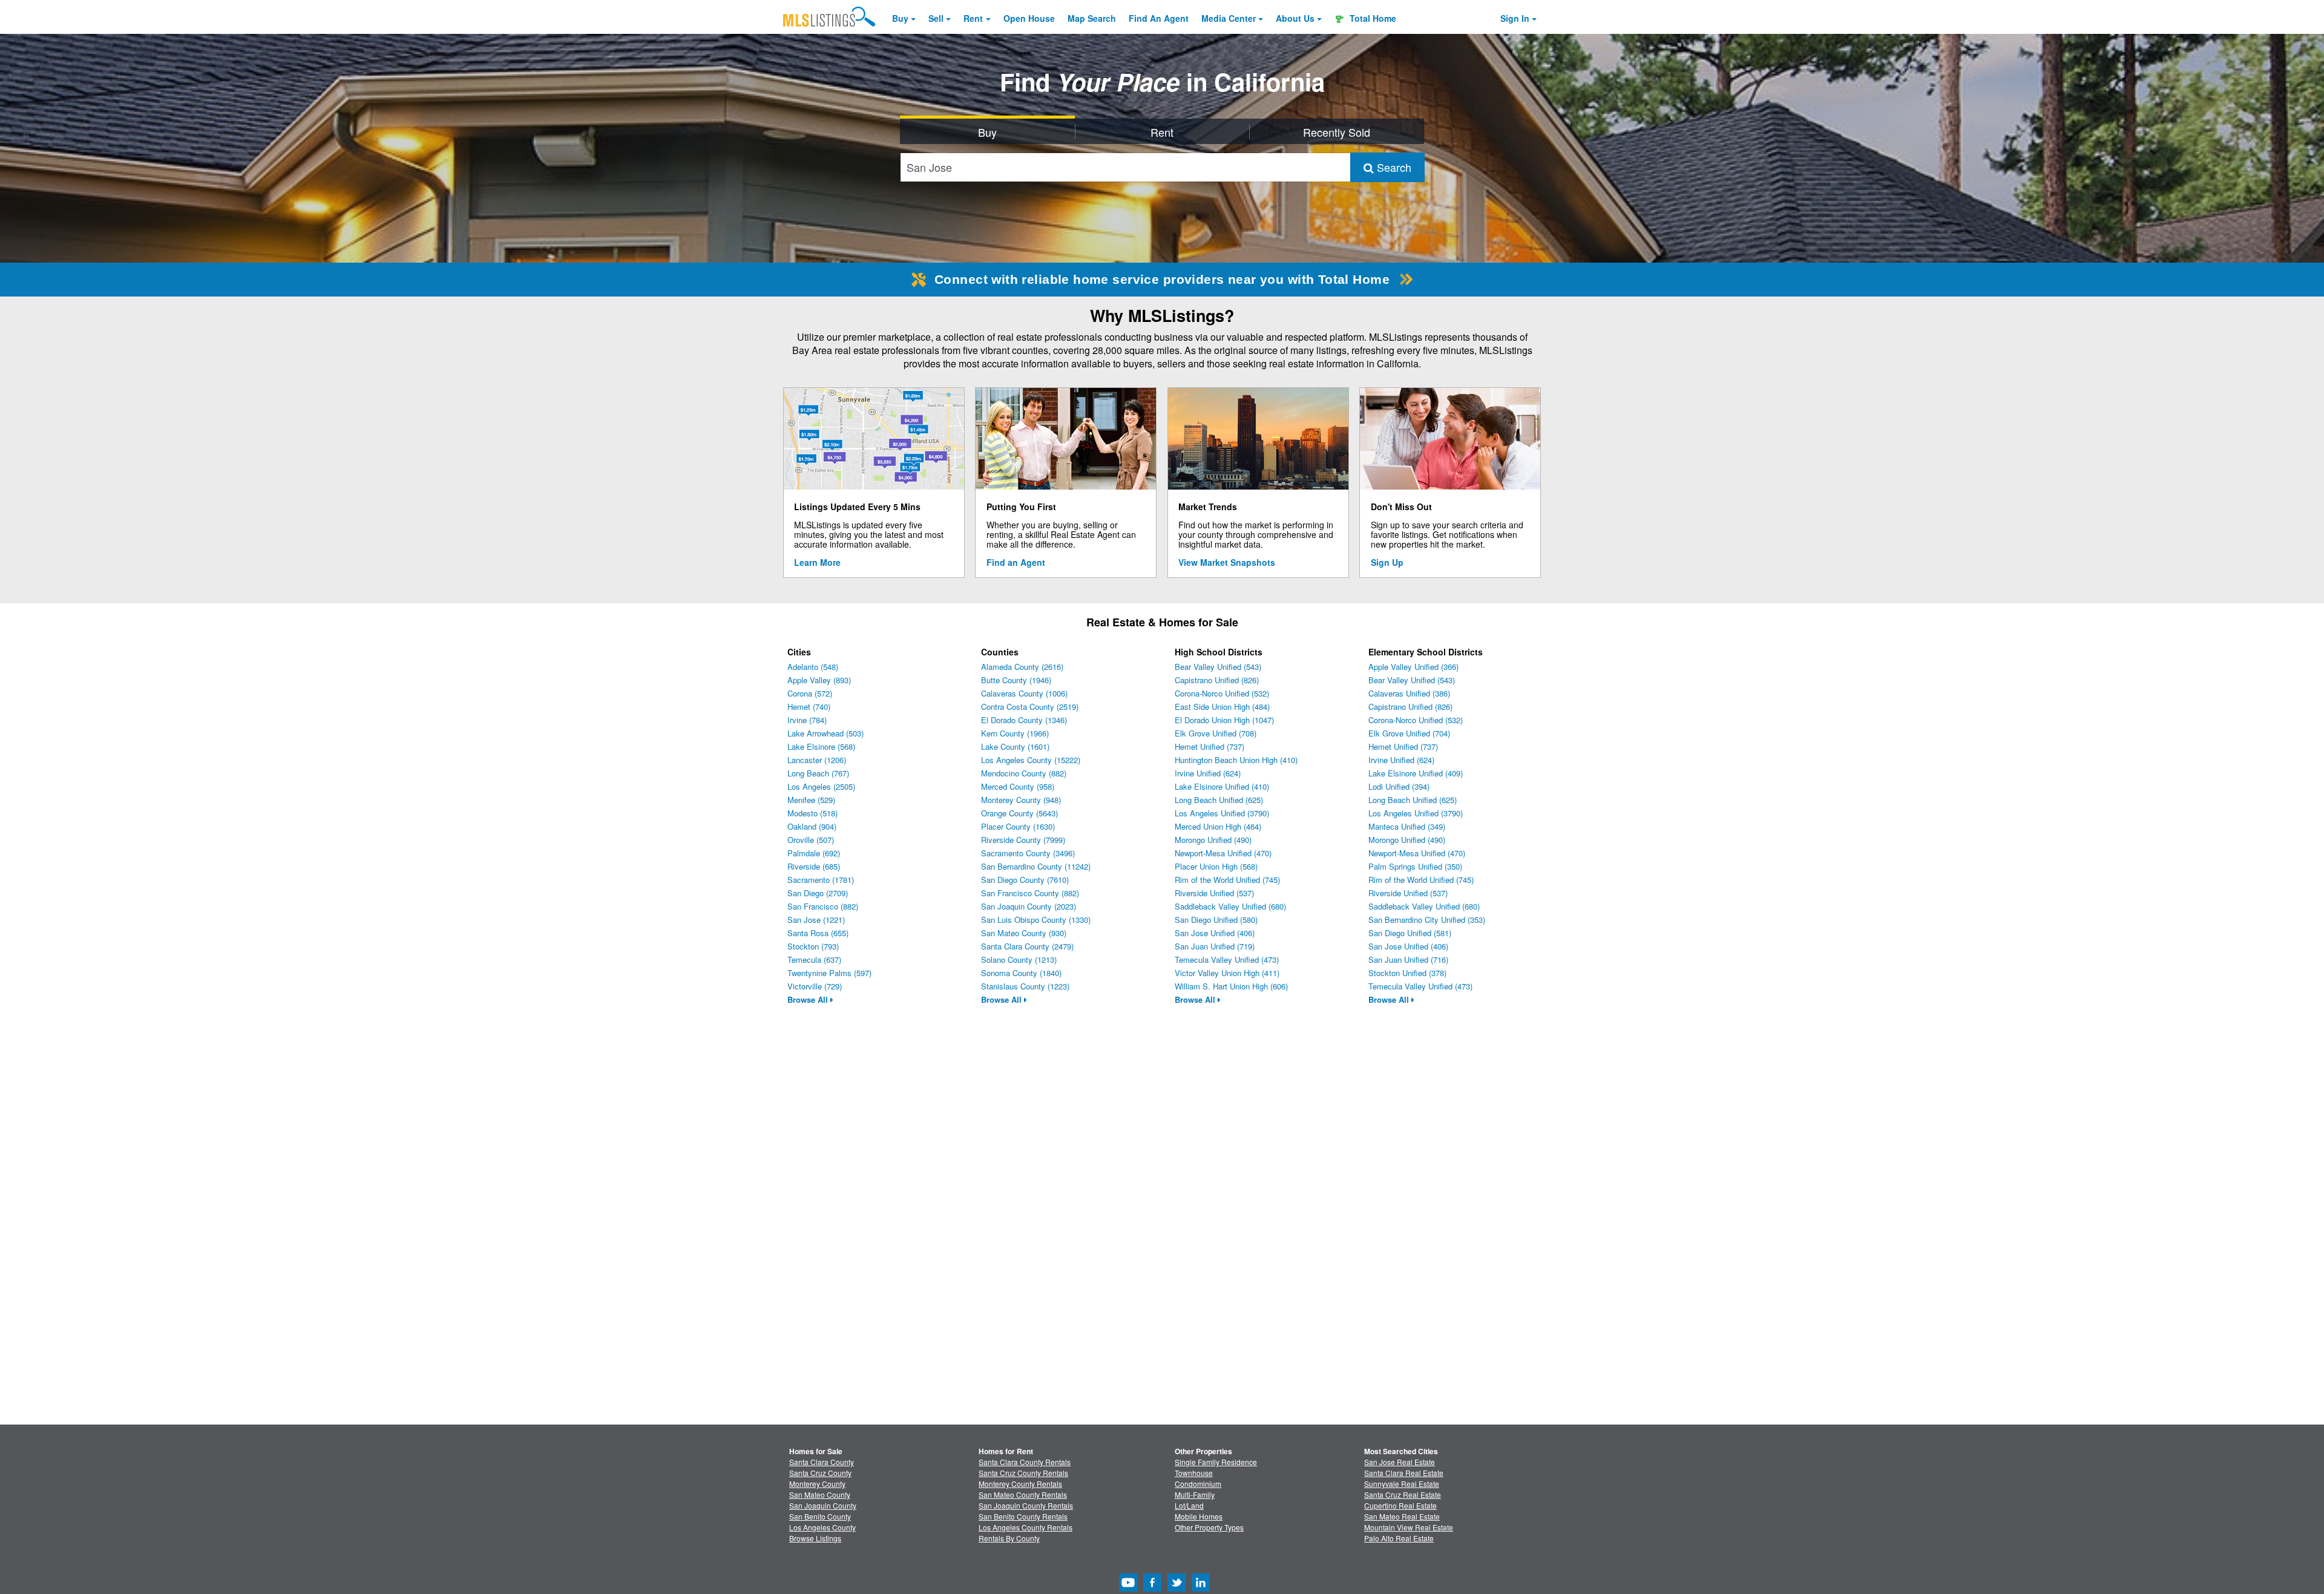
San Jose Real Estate (1400, 1462)
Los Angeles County (822, 1527)
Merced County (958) (1018, 786)
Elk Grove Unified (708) (1216, 733)
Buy (900, 18)
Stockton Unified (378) (1407, 973)
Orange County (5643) (1019, 813)
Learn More (817, 562)
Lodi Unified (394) (1399, 786)
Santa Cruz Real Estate (1403, 1494)
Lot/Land (1189, 1505)
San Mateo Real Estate (1402, 1516)
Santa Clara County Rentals (1025, 1462)
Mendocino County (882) (1024, 773)
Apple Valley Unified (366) (1413, 667)
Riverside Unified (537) (1214, 893)
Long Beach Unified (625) (1219, 800)
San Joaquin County (823, 1505)
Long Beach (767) (818, 773)
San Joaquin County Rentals (1026, 1505)
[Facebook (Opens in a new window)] (1152, 1588)
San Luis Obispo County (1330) (1036, 920)
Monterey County (817, 1484)
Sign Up (1387, 562)
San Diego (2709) (818, 893)
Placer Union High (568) (1216, 866)
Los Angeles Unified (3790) (1222, 813)
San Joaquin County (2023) (1029, 906)
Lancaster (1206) (817, 760)
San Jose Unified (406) (1215, 933)
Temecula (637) (814, 959)
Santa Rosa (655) (818, 933)
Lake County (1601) (1015, 746)
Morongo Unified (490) (1213, 840)
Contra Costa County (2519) (1030, 707)
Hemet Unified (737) (1210, 746)
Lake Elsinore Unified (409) (1416, 773)
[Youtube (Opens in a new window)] (1128, 1588)
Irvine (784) (807, 720)
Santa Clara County (822, 1462)
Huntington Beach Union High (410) (1236, 760)
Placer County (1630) (1018, 826)
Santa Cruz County (820, 1473)
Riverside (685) (814, 866)
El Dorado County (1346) (1024, 720)
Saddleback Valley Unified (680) (1230, 906)
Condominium (1198, 1484)
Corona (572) (810, 693)
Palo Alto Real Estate (1399, 1538)
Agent (1159, 18)
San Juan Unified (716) (1408, 959)
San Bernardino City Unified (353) (1427, 920)
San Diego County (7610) (1025, 880)
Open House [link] (1029, 18)
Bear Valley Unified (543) (1218, 667)
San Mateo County (820, 1494)
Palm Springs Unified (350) (1415, 866)
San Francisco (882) (823, 906)
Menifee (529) (811, 800)
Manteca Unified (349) (1407, 826)
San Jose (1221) (816, 920)
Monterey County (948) (1021, 800)
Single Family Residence (1216, 1462)
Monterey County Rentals (1020, 1484)
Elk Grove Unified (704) (1409, 733)
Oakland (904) (812, 826)
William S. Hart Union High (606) (1231, 986)
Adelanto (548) (813, 667)
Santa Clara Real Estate (1404, 1473)
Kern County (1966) (1015, 733)
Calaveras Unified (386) (1409, 693)
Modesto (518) (812, 813)
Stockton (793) (813, 946)
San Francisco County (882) (1030, 893)
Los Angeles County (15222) (1031, 760)
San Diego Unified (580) (1216, 920)
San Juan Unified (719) (1215, 946)
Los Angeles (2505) (821, 786)
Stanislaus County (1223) (1025, 986)
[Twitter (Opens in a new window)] (1177, 1588)
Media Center (1229, 18)
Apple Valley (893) (819, 680)
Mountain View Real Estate (1409, 1527)
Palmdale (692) (814, 853)
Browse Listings (815, 1538)
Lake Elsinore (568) (821, 746)
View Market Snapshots (1227, 562)
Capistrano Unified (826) (1217, 680)
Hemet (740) (809, 707)
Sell (936, 18)
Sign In (1515, 18)
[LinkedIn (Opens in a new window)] (1201, 1588)
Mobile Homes (1199, 1516)
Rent (973, 18)
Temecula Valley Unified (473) (1227, 959)
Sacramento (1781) (821, 880)
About (1295, 18)
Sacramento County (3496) (1028, 853)
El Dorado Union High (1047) (1224, 720)
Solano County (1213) (1019, 959)
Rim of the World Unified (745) (1227, 880)
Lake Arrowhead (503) (826, 733)
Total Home (1372, 18)
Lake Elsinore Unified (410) (1222, 786)
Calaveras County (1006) (1024, 693)
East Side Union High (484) (1222, 707)
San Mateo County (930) (1024, 933)
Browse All (809, 999)
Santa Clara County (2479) (1027, 946)
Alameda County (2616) (1022, 667)
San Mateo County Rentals (1023, 1494)
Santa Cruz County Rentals (1023, 1473)
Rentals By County (1009, 1538)
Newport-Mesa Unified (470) (1223, 853)
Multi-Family (1195, 1494)
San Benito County (820, 1516)
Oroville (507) (811, 840)
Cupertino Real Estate (1400, 1505)
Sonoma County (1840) (1021, 973)
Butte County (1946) (1016, 680)
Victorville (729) (815, 986)
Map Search (1092, 18)
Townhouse (1194, 1473)
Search (1393, 167)
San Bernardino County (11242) (1036, 866)
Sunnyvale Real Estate (1402, 1484)
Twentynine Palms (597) (829, 973)
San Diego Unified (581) (1410, 933)
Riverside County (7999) (1023, 840)
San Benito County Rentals (1023, 1516)
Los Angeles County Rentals (1026, 1527)
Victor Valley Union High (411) (1227, 973)
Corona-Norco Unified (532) (1222, 693)
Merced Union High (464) (1218, 826)
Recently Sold (1337, 132)
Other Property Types (1209, 1527)
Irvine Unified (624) (1208, 773)
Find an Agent (1016, 562)
